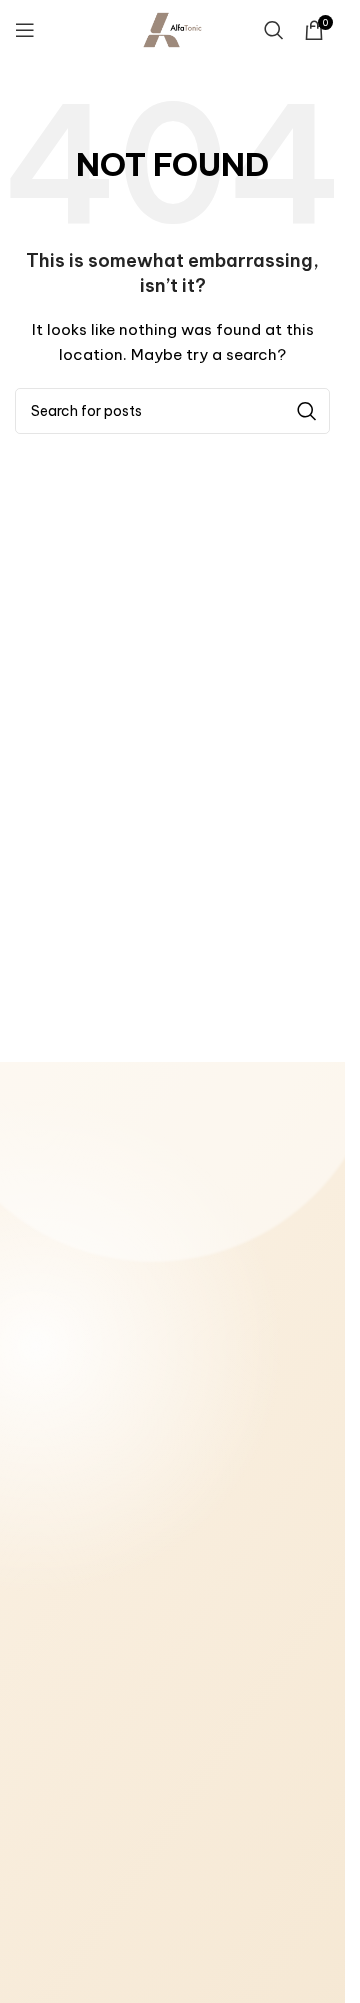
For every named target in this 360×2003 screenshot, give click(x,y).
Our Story (45, 1673)
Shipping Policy (61, 1551)
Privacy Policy (58, 1578)
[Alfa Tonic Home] (120, 1192)
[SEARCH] (307, 411)
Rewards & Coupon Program (101, 1728)
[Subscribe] (305, 1973)
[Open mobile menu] (25, 30)
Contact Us (51, 1468)
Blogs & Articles (64, 1700)
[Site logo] (172, 29)
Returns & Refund (67, 1523)
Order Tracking (62, 1755)
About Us (43, 1441)
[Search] (274, 30)
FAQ (28, 1810)
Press (32, 1783)
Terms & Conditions (75, 1496)
